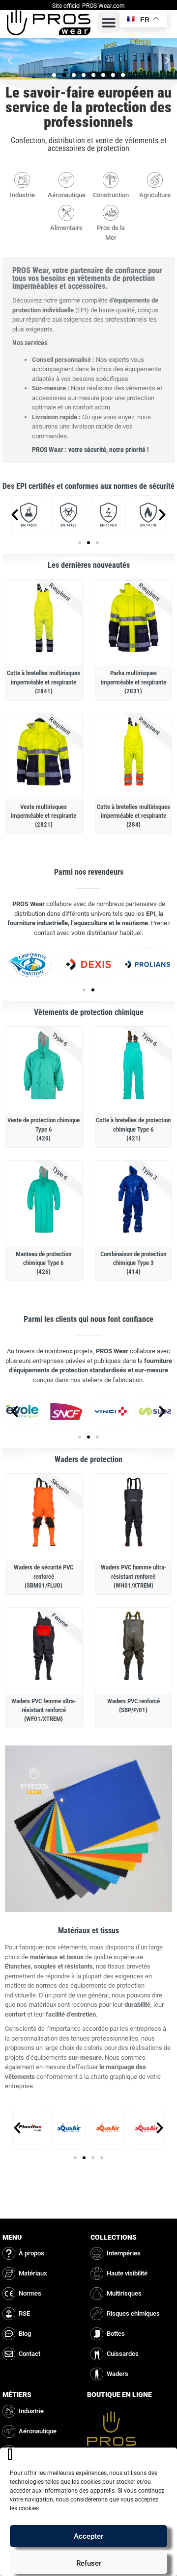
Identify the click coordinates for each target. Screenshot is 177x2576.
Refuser (89, 2563)
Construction (111, 195)
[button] (108, 22)
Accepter (88, 2536)
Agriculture (155, 195)
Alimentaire (66, 228)
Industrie (22, 195)
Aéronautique (67, 195)
